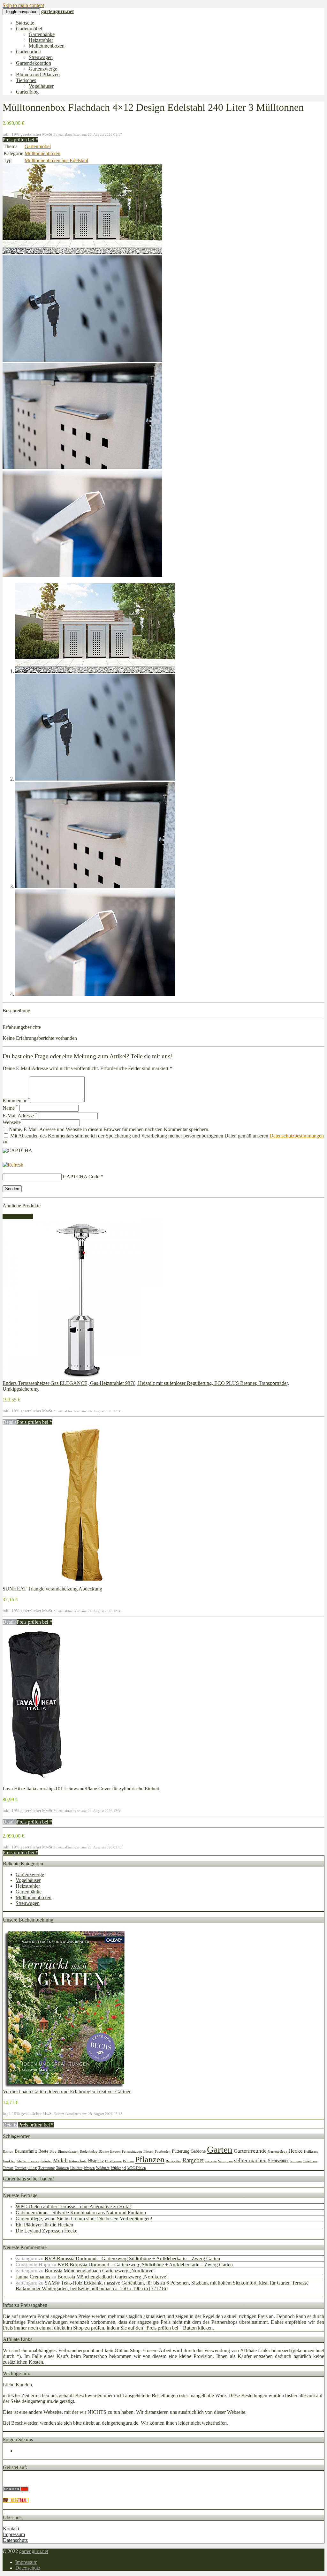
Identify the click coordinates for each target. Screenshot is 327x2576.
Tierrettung (47, 2168)
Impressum (14, 2534)
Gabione (198, 2151)
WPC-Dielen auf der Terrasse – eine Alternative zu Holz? (73, 2206)
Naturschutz (78, 2161)
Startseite (25, 23)
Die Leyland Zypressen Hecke (46, 2231)
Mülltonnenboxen (47, 46)
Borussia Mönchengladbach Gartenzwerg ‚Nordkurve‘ (100, 2271)
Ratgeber (193, 2160)
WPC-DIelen (137, 2168)
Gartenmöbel (29, 29)
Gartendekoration (34, 63)
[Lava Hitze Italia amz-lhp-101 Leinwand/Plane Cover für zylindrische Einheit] (35, 1783)
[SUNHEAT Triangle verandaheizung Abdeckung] (82, 1583)
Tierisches (26, 80)
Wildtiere (103, 2168)
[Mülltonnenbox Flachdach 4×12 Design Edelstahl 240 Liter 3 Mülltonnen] (82, 252)
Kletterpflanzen (28, 2161)
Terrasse (21, 2168)
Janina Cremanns (33, 2277)
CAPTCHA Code (81, 1177)
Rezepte (211, 2161)
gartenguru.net (34, 2551)
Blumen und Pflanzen (38, 75)
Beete (43, 2151)
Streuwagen (41, 57)
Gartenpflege (278, 2152)
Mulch (60, 2161)
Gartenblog (27, 92)
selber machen (250, 2161)
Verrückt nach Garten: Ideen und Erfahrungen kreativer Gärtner (67, 2092)
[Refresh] (13, 1165)
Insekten (9, 2161)
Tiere (32, 2167)
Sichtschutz (278, 2161)
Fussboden (163, 2152)
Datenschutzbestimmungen (297, 1136)
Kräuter (46, 2161)
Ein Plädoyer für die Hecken (44, 2225)
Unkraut (76, 2168)
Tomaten (63, 2168)
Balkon (8, 2152)
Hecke (296, 2151)
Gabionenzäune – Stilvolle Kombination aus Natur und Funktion (81, 2213)
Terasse (8, 2168)
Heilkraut (311, 2152)
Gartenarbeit (28, 52)
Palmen (128, 2161)
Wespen (89, 2168)
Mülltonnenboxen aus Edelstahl (56, 160)
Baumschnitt (26, 2151)
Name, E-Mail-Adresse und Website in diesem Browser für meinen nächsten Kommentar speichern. (109, 1129)
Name (10, 1108)
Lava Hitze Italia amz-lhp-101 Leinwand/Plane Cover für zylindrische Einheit (81, 1789)
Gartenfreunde (250, 2151)
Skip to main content (23, 5)
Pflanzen (150, 2160)
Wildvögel (118, 2168)
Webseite (12, 1122)
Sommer (296, 2161)
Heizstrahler (41, 40)
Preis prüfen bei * (20, 140)
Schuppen (225, 2161)
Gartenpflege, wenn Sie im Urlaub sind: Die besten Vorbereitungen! (84, 2219)
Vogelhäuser (41, 86)
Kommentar (16, 1101)
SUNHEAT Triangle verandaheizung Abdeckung (52, 1589)
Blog (53, 2152)
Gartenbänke (42, 34)
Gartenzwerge (43, 69)
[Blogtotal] (16, 2501)
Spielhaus (310, 2161)
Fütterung (181, 2151)
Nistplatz (96, 2161)
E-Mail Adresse (20, 1116)
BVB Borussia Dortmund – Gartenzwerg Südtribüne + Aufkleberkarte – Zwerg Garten (132, 2259)
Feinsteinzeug (132, 2152)
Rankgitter (173, 2161)
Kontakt (11, 2529)
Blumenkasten (68, 2152)
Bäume (104, 2152)
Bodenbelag (89, 2152)
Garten (220, 2149)
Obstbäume (113, 2161)
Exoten (115, 2152)
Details (10, 1422)
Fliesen (148, 2152)
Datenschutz (15, 2540)
